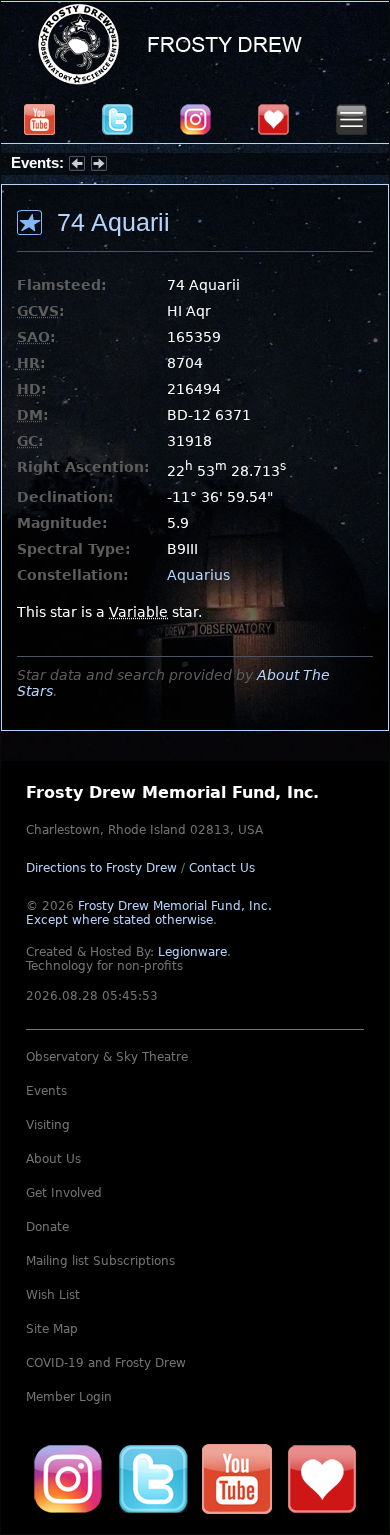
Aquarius (198, 575)
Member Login (69, 1397)
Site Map (52, 1329)
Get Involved (64, 1193)
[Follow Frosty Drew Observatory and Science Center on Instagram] (195, 119)
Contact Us (222, 868)
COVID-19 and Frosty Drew (106, 1363)
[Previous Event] (77, 166)
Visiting (48, 1125)
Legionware (192, 952)
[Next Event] (99, 166)
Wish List (53, 1295)
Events (46, 1091)
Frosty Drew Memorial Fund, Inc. (149, 913)
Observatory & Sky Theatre (107, 1057)
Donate (47, 1227)
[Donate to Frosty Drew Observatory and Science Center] (273, 119)
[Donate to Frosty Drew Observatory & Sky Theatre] (322, 1478)
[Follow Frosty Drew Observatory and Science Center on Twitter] (153, 1478)
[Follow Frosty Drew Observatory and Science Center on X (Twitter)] (117, 119)
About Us (53, 1159)
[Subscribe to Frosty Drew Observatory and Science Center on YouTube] (39, 119)
